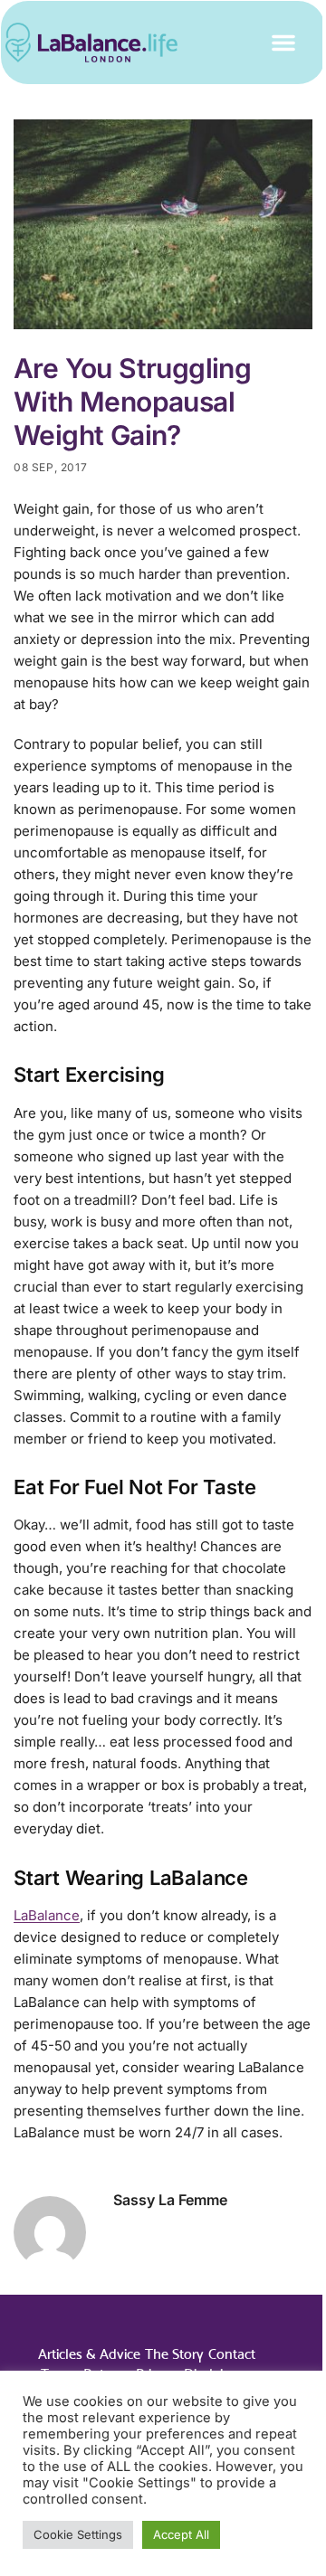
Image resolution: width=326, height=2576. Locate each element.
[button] (283, 43)
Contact (232, 2354)
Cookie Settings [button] (78, 2534)
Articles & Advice (89, 2354)
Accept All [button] (181, 2534)
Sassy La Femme (170, 2200)
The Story (174, 2354)
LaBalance (47, 1915)
